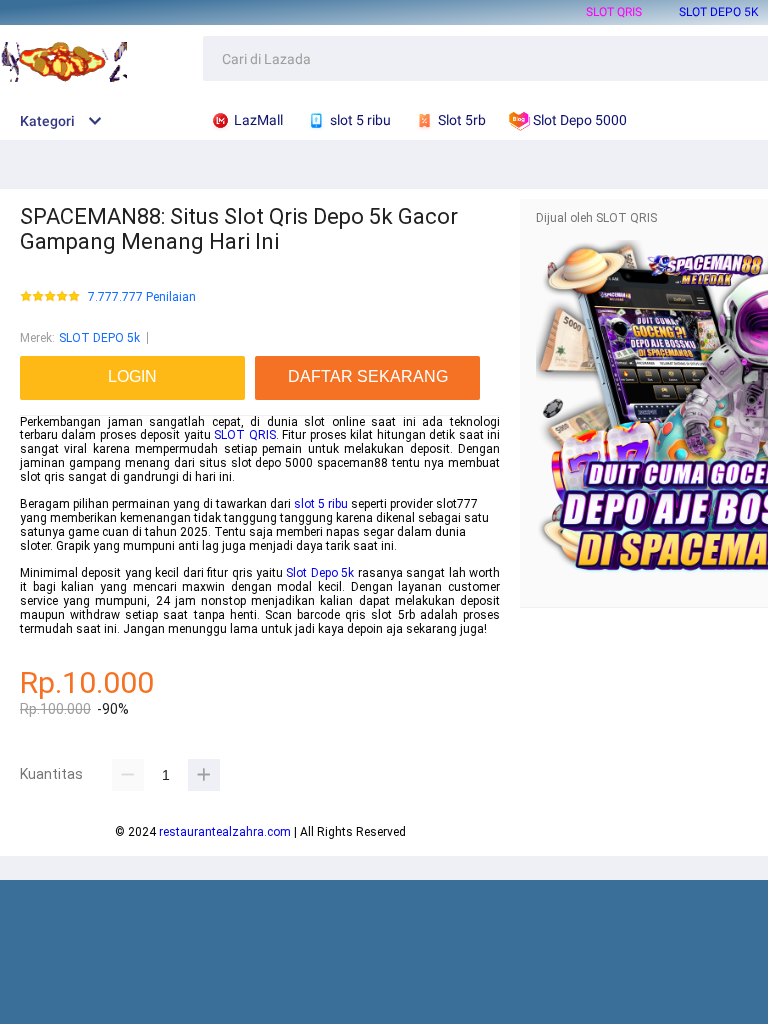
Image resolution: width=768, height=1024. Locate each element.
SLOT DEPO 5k (719, 12)
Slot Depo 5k (320, 573)
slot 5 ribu (321, 504)
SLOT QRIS (614, 12)
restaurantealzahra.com (225, 832)
